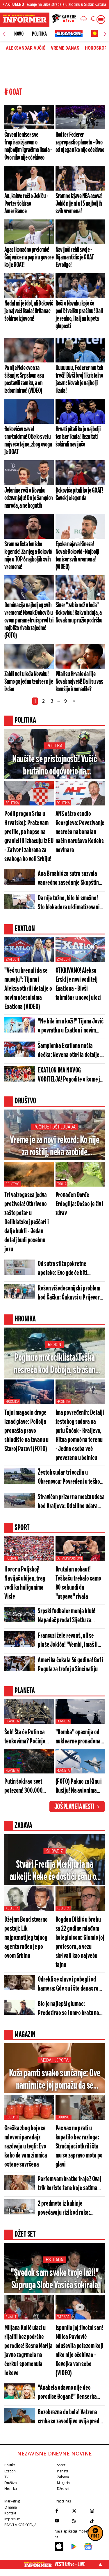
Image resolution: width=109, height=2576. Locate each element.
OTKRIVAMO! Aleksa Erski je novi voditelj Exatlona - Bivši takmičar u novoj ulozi (78, 984)
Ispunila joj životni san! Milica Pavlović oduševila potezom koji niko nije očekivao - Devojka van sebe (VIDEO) (79, 2351)
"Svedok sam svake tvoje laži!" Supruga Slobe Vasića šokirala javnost (54, 2280)
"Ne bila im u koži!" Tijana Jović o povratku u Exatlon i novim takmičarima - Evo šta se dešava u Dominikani (71, 1027)
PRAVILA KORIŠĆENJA (20, 2525)
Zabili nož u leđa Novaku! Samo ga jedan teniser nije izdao (29, 682)
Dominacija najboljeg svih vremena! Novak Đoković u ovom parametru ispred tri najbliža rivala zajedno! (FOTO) (29, 620)
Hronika (12, 1402)
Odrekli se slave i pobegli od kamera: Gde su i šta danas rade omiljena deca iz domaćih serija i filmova (71, 1985)
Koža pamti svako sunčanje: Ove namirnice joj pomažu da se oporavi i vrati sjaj (55, 2080)
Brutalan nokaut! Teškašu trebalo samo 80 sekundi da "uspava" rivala (78, 1583)
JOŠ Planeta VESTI (74, 1807)
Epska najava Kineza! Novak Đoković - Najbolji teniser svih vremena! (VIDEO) (77, 556)
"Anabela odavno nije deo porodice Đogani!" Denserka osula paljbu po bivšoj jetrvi (67, 2393)
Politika (39, 34)
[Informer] (84, 20)
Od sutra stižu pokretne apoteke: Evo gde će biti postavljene (62, 1269)
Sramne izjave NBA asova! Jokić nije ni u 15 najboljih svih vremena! (79, 204)
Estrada (54, 2260)
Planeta (12, 1721)
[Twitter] (79, 2511)
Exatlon (12, 960)
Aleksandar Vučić (26, 48)
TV (6, 2477)
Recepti (12, 2117)
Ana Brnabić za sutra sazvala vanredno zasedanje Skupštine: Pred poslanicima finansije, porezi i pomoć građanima (70, 879)
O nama (11, 2507)
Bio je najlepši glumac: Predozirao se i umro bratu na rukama (68, 2009)
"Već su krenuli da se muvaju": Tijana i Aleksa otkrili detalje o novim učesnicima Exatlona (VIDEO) (28, 989)
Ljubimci (64, 2117)
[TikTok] (97, 2521)
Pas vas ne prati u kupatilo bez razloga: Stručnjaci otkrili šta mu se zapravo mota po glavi (79, 2147)
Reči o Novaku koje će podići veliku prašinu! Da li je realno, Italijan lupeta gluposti (79, 315)
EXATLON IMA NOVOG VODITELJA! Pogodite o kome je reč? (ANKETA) (70, 1076)
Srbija (62, 1184)
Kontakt (10, 2513)
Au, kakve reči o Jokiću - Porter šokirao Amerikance (26, 204)
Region (54, 1345)
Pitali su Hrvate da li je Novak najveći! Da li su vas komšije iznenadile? (79, 682)
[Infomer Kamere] (64, 20)
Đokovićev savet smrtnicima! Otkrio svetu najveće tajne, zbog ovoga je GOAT (28, 441)
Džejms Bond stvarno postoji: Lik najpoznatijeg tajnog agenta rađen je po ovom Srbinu (26, 1938)
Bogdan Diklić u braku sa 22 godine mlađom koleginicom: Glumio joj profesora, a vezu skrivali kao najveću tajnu (80, 1942)
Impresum (12, 2519)
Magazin (63, 2483)
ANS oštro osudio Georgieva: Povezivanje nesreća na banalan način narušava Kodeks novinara (80, 832)
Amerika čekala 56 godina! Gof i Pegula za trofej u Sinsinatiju (71, 1665)
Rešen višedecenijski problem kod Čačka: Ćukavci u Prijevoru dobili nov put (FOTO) (70, 1294)
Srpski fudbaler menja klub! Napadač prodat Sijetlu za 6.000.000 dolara (67, 1616)
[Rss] (79, 2521)
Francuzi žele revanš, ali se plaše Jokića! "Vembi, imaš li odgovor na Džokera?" (68, 1641)
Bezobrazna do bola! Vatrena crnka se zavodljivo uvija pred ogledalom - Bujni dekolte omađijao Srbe (69, 2417)
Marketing (12, 2501)
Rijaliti (11, 2317)
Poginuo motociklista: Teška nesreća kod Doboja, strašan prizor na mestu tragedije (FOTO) (54, 1364)
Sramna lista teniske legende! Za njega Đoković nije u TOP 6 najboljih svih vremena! (28, 556)
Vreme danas (65, 48)
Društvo (12, 1184)
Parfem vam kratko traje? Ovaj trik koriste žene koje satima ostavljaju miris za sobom (69, 2184)
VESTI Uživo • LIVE (70, 2564)
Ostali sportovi (69, 1558)
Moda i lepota (55, 2060)
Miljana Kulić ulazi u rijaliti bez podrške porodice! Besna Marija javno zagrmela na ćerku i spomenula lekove (28, 2351)
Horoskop (96, 48)
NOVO (19, 34)
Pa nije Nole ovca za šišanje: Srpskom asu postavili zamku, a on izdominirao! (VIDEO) (24, 379)
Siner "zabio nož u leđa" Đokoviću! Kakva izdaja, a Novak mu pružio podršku (79, 613)
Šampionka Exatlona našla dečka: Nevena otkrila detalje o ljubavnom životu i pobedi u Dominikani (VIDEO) (70, 1051)
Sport (61, 2465)
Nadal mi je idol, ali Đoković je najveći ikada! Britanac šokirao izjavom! (29, 311)
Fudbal (11, 1558)
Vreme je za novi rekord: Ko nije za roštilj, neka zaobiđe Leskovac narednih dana (54, 1147)
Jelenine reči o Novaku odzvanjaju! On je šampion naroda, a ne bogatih (29, 498)
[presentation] (4, 34)
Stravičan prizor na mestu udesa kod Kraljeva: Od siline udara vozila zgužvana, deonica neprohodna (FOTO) (71, 1502)
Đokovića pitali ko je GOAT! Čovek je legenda (79, 494)
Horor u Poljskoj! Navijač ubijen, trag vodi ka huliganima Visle (25, 1583)
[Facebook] (62, 2511)
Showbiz (54, 1851)
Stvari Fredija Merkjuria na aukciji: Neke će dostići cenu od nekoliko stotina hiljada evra (55, 1871)
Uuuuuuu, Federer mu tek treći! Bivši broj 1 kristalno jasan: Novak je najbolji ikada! (79, 379)
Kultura (12, 1908)
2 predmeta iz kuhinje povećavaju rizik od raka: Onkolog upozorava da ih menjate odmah (64, 2209)
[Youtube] (62, 2521)
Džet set (63, 2489)
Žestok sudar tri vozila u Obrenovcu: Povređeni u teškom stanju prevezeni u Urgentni (71, 1478)
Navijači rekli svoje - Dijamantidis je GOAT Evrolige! (75, 257)
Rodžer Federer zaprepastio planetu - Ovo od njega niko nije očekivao (80, 142)
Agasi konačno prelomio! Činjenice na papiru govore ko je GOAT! (29, 257)
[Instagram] (97, 2511)
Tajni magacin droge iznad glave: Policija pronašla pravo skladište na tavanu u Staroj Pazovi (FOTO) (26, 1431)
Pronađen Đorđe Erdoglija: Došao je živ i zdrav (80, 1204)
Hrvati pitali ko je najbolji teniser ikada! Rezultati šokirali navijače (78, 437)
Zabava (63, 2477)
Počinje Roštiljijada (55, 1127)
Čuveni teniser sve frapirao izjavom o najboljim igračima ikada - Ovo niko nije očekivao (28, 146)
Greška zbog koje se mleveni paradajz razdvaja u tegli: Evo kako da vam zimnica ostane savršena (26, 2147)
